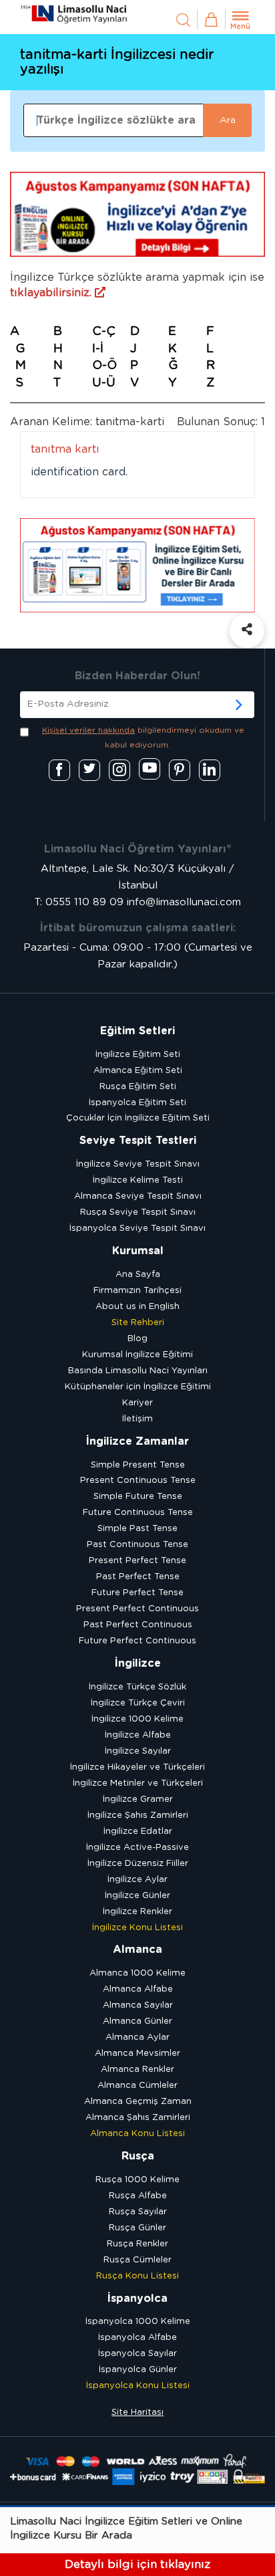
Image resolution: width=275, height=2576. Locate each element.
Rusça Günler (137, 2228)
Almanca (137, 1950)
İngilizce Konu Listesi (137, 1928)
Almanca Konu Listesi (137, 2134)
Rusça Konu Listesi (137, 2276)
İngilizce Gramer (138, 1799)
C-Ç (104, 332)
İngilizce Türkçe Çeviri (138, 1703)
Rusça (138, 2156)
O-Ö (104, 366)
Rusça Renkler (137, 2244)
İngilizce (138, 1663)
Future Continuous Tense (138, 1513)
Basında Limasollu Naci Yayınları (138, 1371)
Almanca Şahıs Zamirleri (138, 2118)
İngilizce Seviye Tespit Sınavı (138, 1164)
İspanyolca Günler (138, 2370)
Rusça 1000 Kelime (137, 2180)
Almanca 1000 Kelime (137, 1973)
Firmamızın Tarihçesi (137, 1291)
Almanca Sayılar (138, 2005)
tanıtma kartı (65, 449)
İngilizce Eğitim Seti (138, 1055)
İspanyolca (137, 2299)
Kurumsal (138, 1251)
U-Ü (104, 383)
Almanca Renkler (137, 2070)
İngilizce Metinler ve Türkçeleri (138, 1783)
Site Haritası (137, 2413)
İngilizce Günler (137, 1896)
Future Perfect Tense (137, 1593)
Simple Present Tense (138, 1465)
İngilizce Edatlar (138, 1832)
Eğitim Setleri (137, 1031)
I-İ (98, 349)
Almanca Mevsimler (137, 2054)
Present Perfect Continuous (137, 1609)
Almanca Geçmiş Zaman (138, 2102)
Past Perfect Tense (138, 1577)
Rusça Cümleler (137, 2260)
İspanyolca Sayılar (137, 2354)
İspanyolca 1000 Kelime (138, 2322)
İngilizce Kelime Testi (138, 1180)
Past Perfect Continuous (138, 1625)
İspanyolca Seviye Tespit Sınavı (137, 1228)
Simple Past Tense (137, 1529)
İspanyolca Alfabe (137, 2338)
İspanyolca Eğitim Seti (137, 1103)
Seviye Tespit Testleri (138, 1141)
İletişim (137, 1419)
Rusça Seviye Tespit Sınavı (138, 1212)
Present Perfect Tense (137, 1561)
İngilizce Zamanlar (137, 1441)
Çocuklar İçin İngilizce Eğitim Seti (138, 1118)
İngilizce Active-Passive (137, 1848)
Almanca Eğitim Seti (138, 1071)
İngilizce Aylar (137, 1880)
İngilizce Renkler (137, 1912)
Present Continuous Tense (138, 1481)
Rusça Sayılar (138, 2212)
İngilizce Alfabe (138, 1735)
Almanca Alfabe (138, 1989)
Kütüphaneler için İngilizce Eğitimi (138, 1387)
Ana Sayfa (138, 1275)
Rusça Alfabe (138, 2196)
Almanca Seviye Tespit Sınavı (138, 1196)
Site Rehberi (138, 1323)
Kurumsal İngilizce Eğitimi (137, 1355)
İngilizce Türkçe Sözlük (137, 1687)
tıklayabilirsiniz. (52, 293)
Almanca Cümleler (137, 2086)
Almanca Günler (137, 2021)
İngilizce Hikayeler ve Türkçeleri (137, 1767)
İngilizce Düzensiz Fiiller (138, 1864)
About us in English (137, 1307)
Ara (228, 120)
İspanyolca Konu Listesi (138, 2386)
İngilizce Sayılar (138, 1751)
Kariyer (137, 1403)
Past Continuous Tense (137, 1545)
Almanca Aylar (137, 2037)
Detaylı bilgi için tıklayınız (137, 2564)
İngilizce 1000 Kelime (137, 1719)
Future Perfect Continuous (137, 1641)
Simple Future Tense (138, 1497)
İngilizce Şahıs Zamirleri (138, 1816)
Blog (137, 1339)
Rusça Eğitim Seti (138, 1087)
